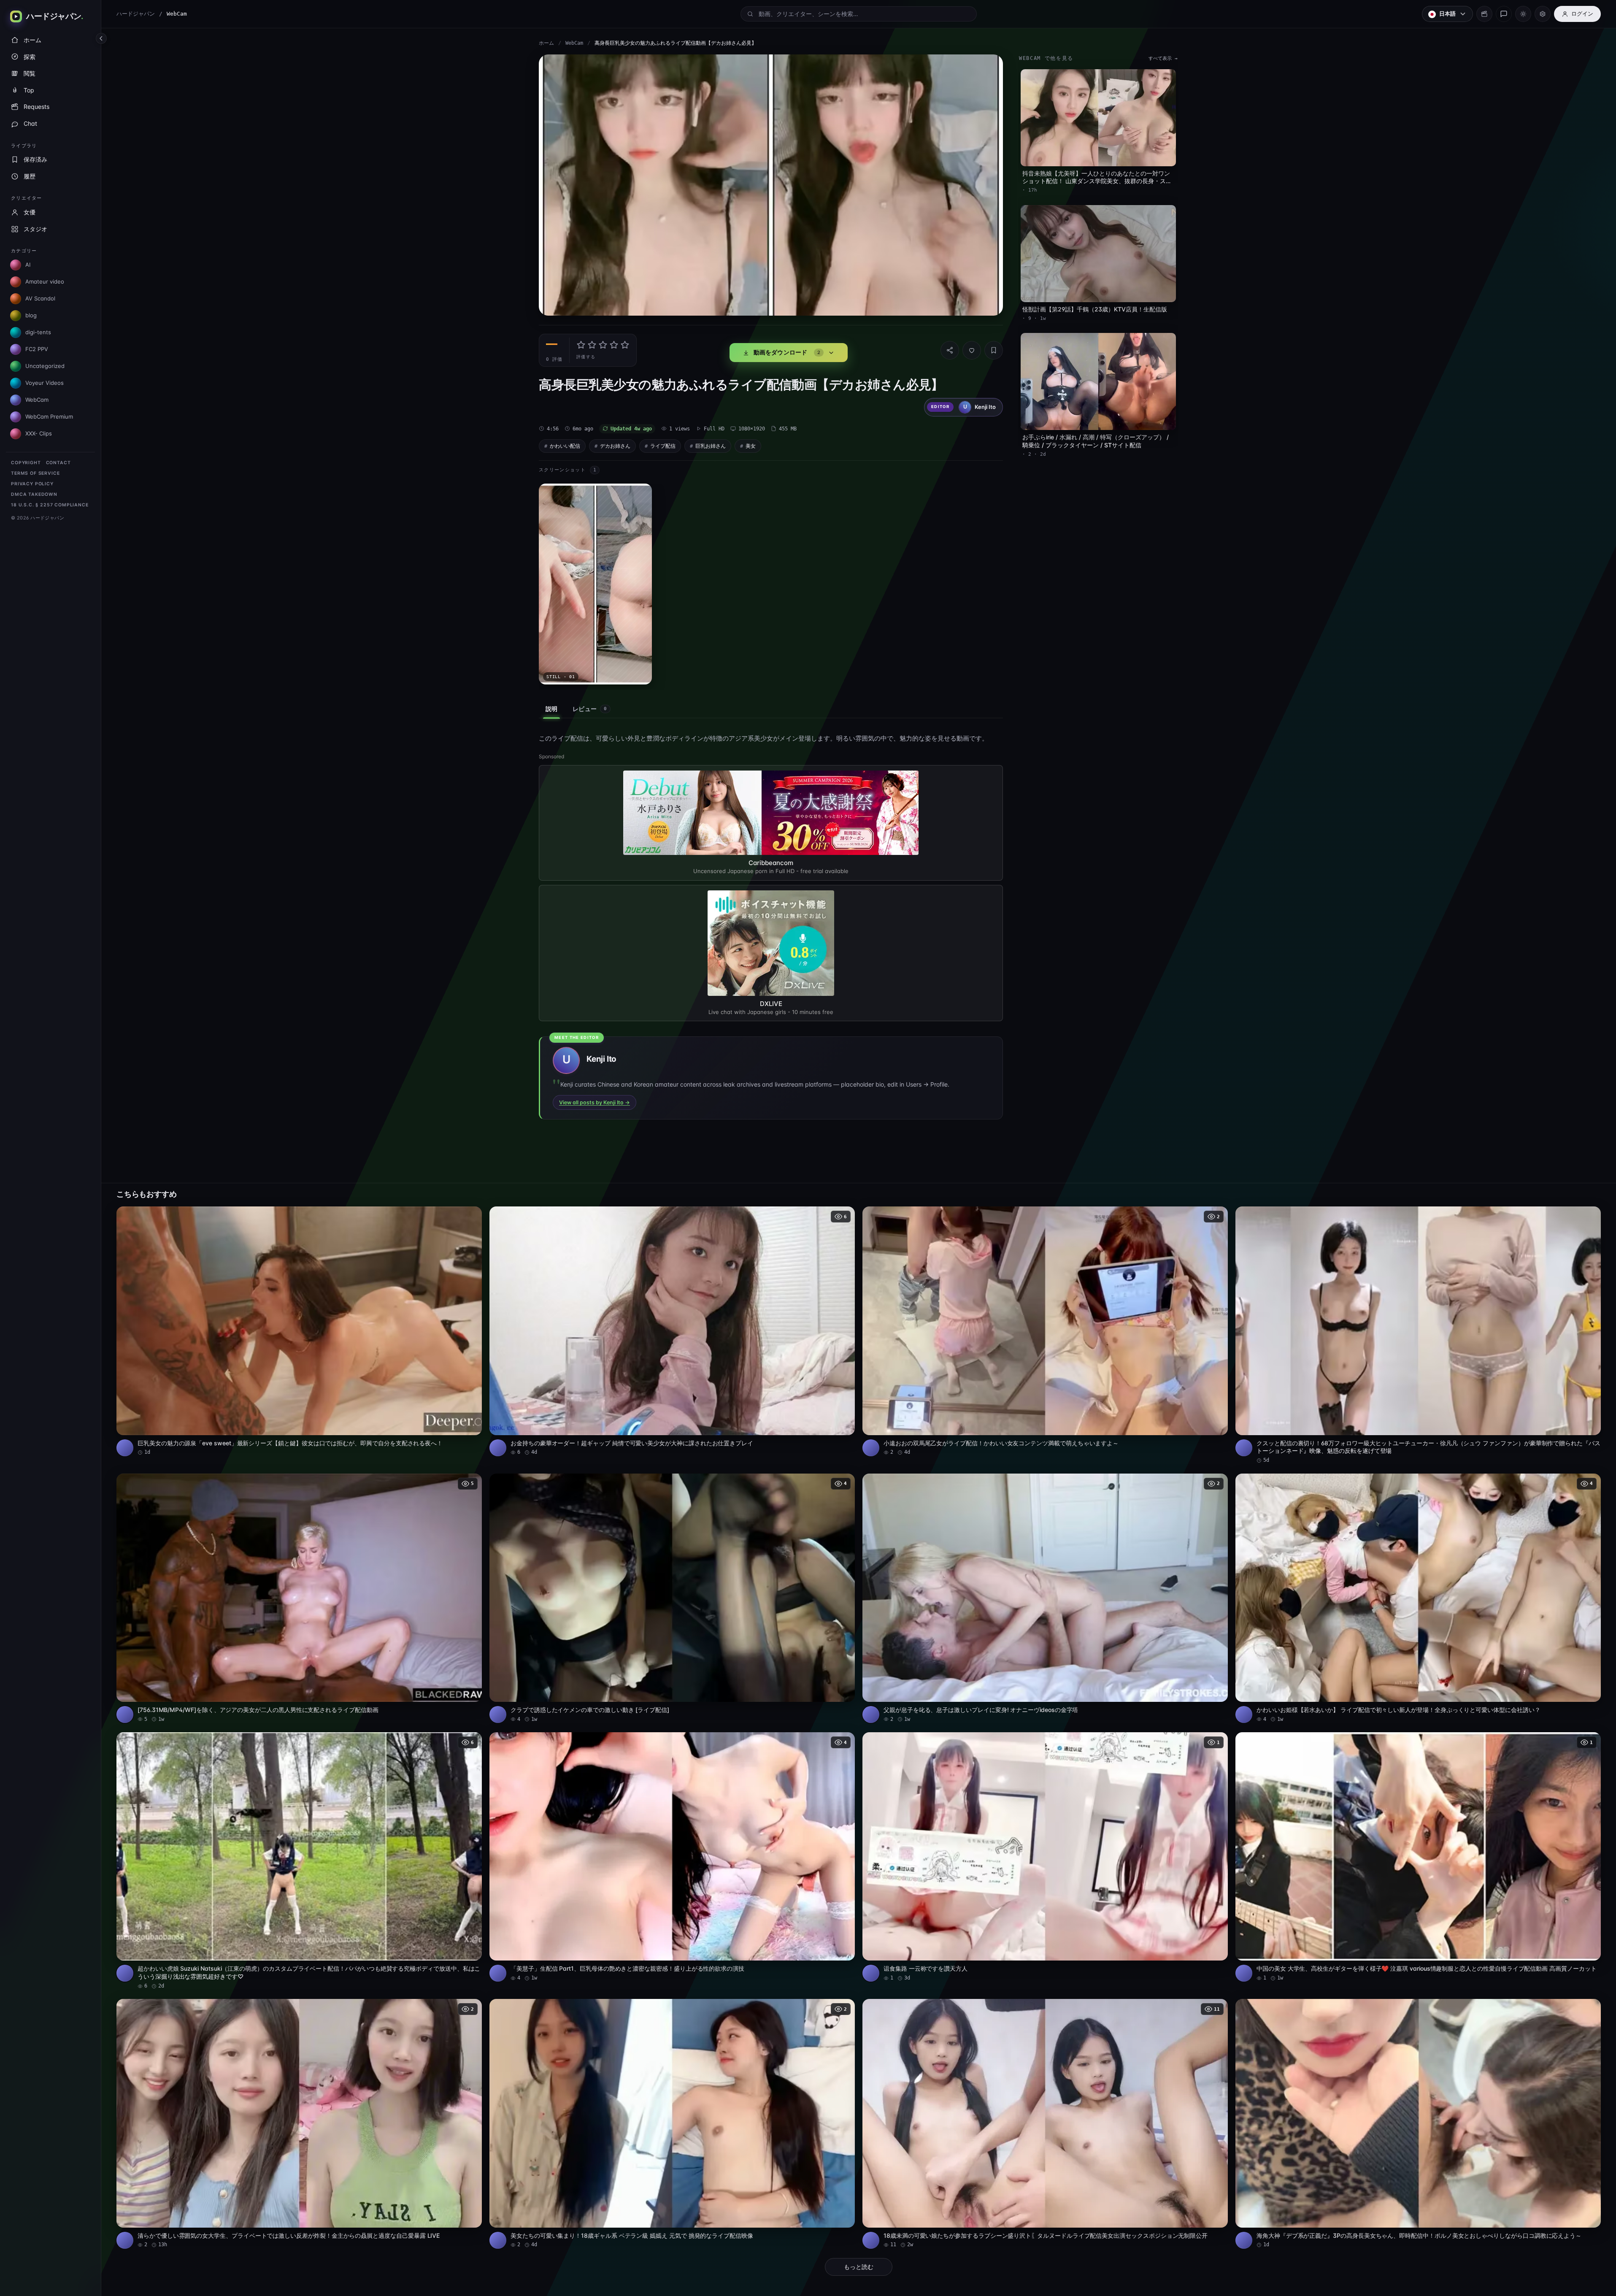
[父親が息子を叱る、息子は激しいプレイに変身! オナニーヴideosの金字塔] (1045, 1598)
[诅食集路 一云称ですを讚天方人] (1045, 1857)
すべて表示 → (1163, 58)
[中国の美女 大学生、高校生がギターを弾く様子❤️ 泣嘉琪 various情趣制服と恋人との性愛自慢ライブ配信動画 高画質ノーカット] (1418, 1857)
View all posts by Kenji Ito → (595, 1102)
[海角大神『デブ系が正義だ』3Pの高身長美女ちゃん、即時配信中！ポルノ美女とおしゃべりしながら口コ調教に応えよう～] (1418, 2124)
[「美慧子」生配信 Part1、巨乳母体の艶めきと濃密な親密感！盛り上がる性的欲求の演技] (672, 1857)
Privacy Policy (32, 484)
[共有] (950, 350)
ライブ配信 (663, 446)
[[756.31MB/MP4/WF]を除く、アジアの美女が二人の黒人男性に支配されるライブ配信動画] (299, 1598)
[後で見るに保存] (471, 1216)
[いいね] (972, 350)
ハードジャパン (136, 14)
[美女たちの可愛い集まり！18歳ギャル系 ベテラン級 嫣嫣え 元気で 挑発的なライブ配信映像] (672, 2124)
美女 (751, 446)
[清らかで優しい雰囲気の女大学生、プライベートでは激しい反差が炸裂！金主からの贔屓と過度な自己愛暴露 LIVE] (299, 2124)
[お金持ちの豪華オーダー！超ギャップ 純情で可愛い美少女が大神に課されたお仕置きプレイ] (672, 1331)
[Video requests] (1484, 14)
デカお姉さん (615, 446)
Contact (58, 463)
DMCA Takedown (34, 494)
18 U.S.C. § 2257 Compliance (50, 505)
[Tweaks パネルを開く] (1543, 14)
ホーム (546, 43)
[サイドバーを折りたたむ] (101, 38)
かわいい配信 (565, 446)
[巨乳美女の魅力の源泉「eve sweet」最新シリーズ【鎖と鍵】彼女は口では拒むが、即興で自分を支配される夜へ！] (299, 1331)
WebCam (574, 43)
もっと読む (859, 2267)
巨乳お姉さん (711, 446)
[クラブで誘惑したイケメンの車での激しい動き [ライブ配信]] (672, 1598)
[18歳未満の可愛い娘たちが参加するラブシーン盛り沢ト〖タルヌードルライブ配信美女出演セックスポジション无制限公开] (1045, 2124)
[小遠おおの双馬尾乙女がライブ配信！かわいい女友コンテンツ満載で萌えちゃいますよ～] (1045, 1331)
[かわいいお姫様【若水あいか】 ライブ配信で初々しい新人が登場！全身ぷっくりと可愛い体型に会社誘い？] (1418, 1598)
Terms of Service (35, 473)
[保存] (994, 350)
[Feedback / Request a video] (1504, 14)
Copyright (26, 463)
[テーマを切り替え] (1523, 14)
